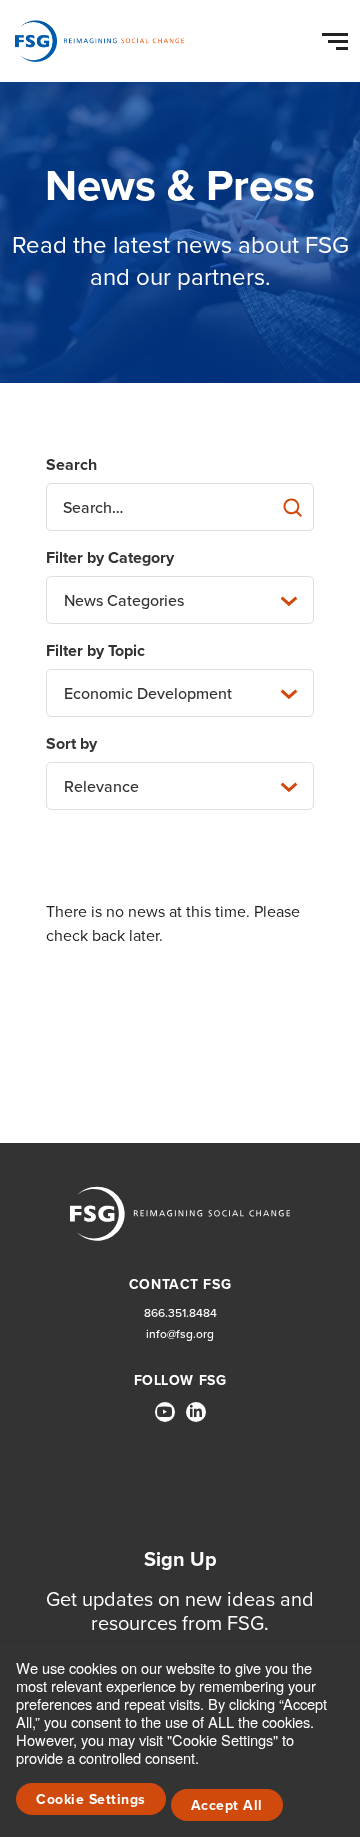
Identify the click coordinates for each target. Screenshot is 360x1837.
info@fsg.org (180, 1334)
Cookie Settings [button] (91, 1799)
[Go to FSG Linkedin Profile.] (196, 1412)
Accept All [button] (227, 1805)
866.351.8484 (180, 1313)
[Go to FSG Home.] (99, 41)
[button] (338, 37)
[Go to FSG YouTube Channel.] (165, 1412)
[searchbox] (180, 507)
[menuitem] (165, 1420)
